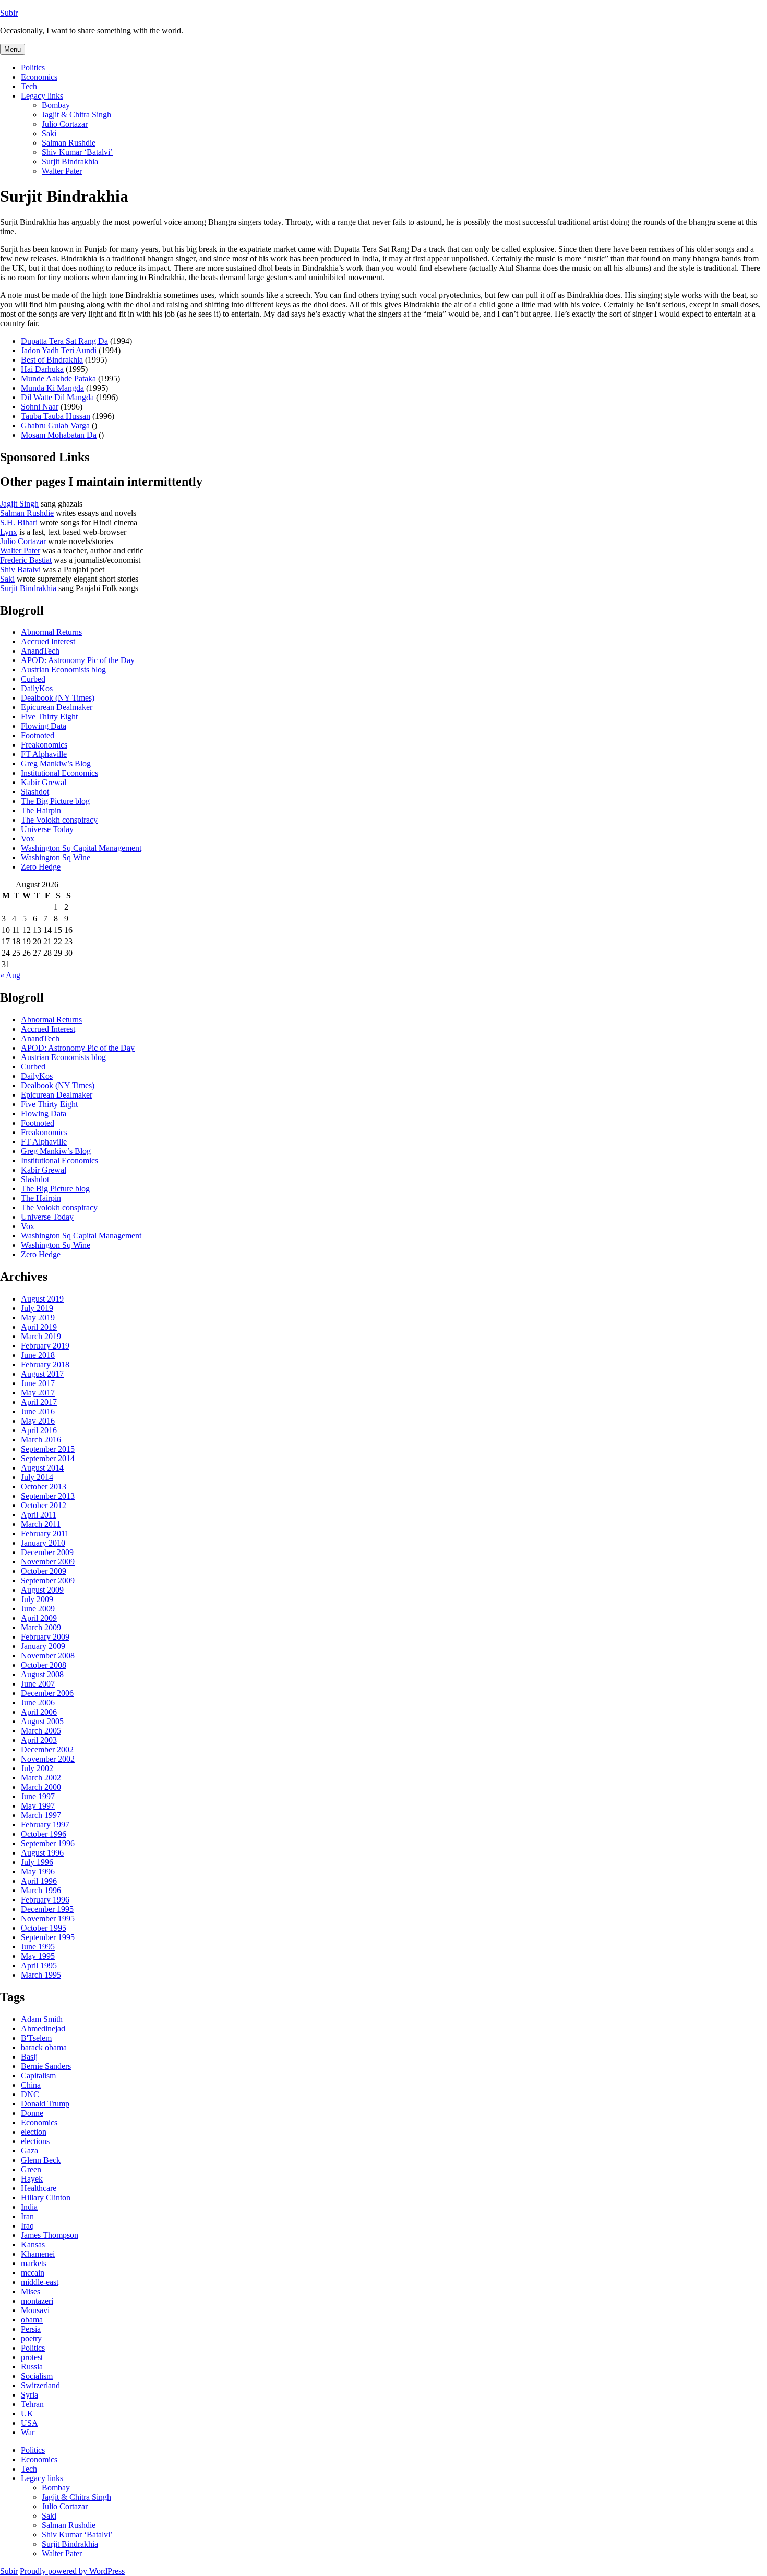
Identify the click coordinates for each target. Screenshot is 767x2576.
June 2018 (38, 1355)
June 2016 (38, 1411)
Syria (29, 2395)
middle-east (40, 2282)
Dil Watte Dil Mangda (57, 397)
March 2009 (41, 1627)
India (29, 2207)
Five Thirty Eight (49, 717)
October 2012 (44, 1505)
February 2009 (45, 1637)
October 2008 (44, 1665)
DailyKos (37, 688)
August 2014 (42, 1468)
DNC (30, 2094)
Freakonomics (44, 745)
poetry (31, 2338)
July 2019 (37, 1308)
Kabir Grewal (44, 782)
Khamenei (38, 2254)
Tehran (32, 2404)
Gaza (29, 2151)
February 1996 (45, 1900)
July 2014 (37, 1477)
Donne (32, 2113)
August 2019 (42, 1299)
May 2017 (38, 1393)
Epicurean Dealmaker (57, 707)
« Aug (10, 975)
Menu (13, 49)
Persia (31, 2329)
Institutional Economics (59, 773)
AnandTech (40, 651)
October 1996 (44, 1834)
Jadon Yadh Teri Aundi (59, 350)
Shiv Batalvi (20, 569)
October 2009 (44, 1571)
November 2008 (48, 1656)
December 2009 (47, 1552)
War (28, 2432)
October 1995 (44, 1928)
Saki (49, 133)
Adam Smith (42, 2019)
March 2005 (41, 1731)
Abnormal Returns (51, 632)
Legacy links (42, 96)
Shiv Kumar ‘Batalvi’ (77, 152)
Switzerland (40, 2385)
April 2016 (39, 1430)
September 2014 (48, 1458)
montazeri (37, 2301)
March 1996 (41, 1890)
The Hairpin (41, 810)
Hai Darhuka (42, 369)
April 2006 (39, 1712)
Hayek (32, 2179)
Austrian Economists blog (63, 670)
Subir (9, 13)
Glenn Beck (41, 2160)
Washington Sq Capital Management (81, 848)
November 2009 (48, 1562)
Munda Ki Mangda (52, 388)
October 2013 (44, 1486)
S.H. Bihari (19, 522)
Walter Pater (62, 171)
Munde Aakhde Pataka (58, 378)
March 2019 (41, 1336)
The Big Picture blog (55, 801)
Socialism (37, 2376)
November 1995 (48, 1918)
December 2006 (47, 1693)
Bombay (56, 105)
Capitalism (38, 2075)
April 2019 (39, 1327)
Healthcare (39, 2188)
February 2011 (45, 1533)
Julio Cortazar (65, 124)
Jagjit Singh (19, 504)
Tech (29, 86)
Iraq (27, 2226)
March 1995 (41, 1975)
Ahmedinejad (43, 2029)
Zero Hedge (41, 867)
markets (34, 2263)
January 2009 (43, 1646)
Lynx (9, 532)
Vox (28, 839)
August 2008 (42, 1674)
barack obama (44, 2047)
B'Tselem (36, 2038)
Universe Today (47, 829)
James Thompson (50, 2235)
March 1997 (41, 1815)
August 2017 (42, 1374)
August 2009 (42, 1590)
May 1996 (38, 1871)
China (31, 2085)
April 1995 (39, 1965)
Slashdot (35, 792)
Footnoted (38, 735)
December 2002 (47, 1749)
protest (32, 2357)
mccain (33, 2273)
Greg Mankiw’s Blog (56, 763)
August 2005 (42, 1721)
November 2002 (48, 1759)
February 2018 (45, 1364)
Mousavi (35, 2310)
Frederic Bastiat (26, 560)
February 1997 (45, 1825)
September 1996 (48, 1843)
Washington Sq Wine (56, 857)
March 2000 (41, 1787)
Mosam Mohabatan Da (59, 435)
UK (27, 2414)
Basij (29, 2057)
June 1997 (38, 1796)
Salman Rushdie (69, 143)
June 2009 (38, 1609)
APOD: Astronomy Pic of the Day (78, 660)
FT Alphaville (44, 754)
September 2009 (48, 1580)
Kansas (33, 2244)
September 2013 (48, 1496)
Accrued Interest (48, 641)
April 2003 (39, 1740)
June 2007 (38, 1684)
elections (35, 2141)
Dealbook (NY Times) (58, 698)
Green (31, 2169)
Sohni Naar (40, 407)
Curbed (33, 679)
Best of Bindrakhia (52, 360)
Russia (32, 2367)
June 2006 (38, 1702)
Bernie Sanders (46, 2066)
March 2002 (41, 1778)
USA (29, 2423)
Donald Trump (45, 2104)
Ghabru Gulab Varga (55, 425)
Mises (31, 2291)
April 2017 (39, 1402)
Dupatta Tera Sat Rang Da (64, 341)
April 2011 (39, 1515)
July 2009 (37, 1599)
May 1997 (38, 1806)
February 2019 (45, 1346)
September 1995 (48, 1937)
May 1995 (38, 1956)
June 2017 (38, 1383)
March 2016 (41, 1440)
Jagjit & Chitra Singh (76, 115)
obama (32, 2320)
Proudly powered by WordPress (72, 2571)
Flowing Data (44, 726)
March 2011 (41, 1524)
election (34, 2132)
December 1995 (47, 1909)
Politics (33, 68)
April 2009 (39, 1618)
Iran (27, 2216)
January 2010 (43, 1543)
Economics (39, 77)
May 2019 (38, 1317)
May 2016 (38, 1421)
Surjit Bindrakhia (70, 161)
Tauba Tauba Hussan (56, 416)
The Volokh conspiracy (59, 820)
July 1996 (37, 1862)
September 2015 (48, 1449)
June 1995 (38, 1947)
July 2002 (37, 1768)
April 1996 (39, 1881)
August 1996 (42, 1853)
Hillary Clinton (46, 2198)
